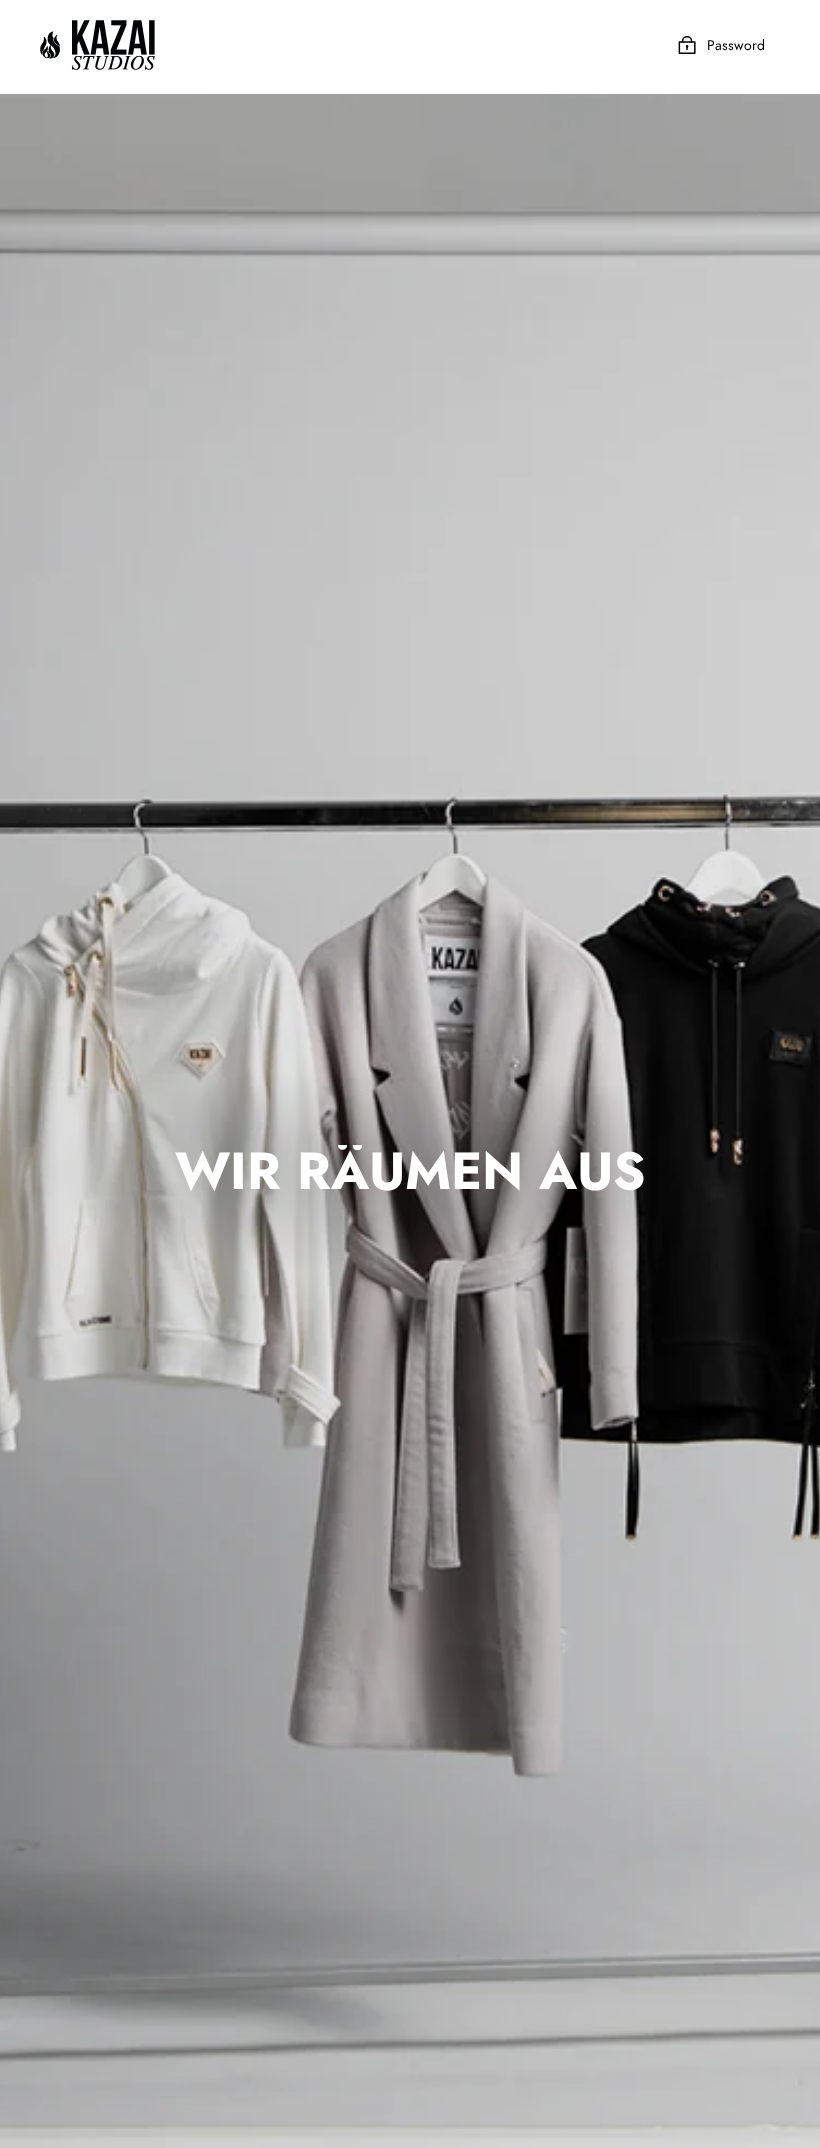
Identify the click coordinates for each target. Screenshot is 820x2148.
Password (736, 45)
